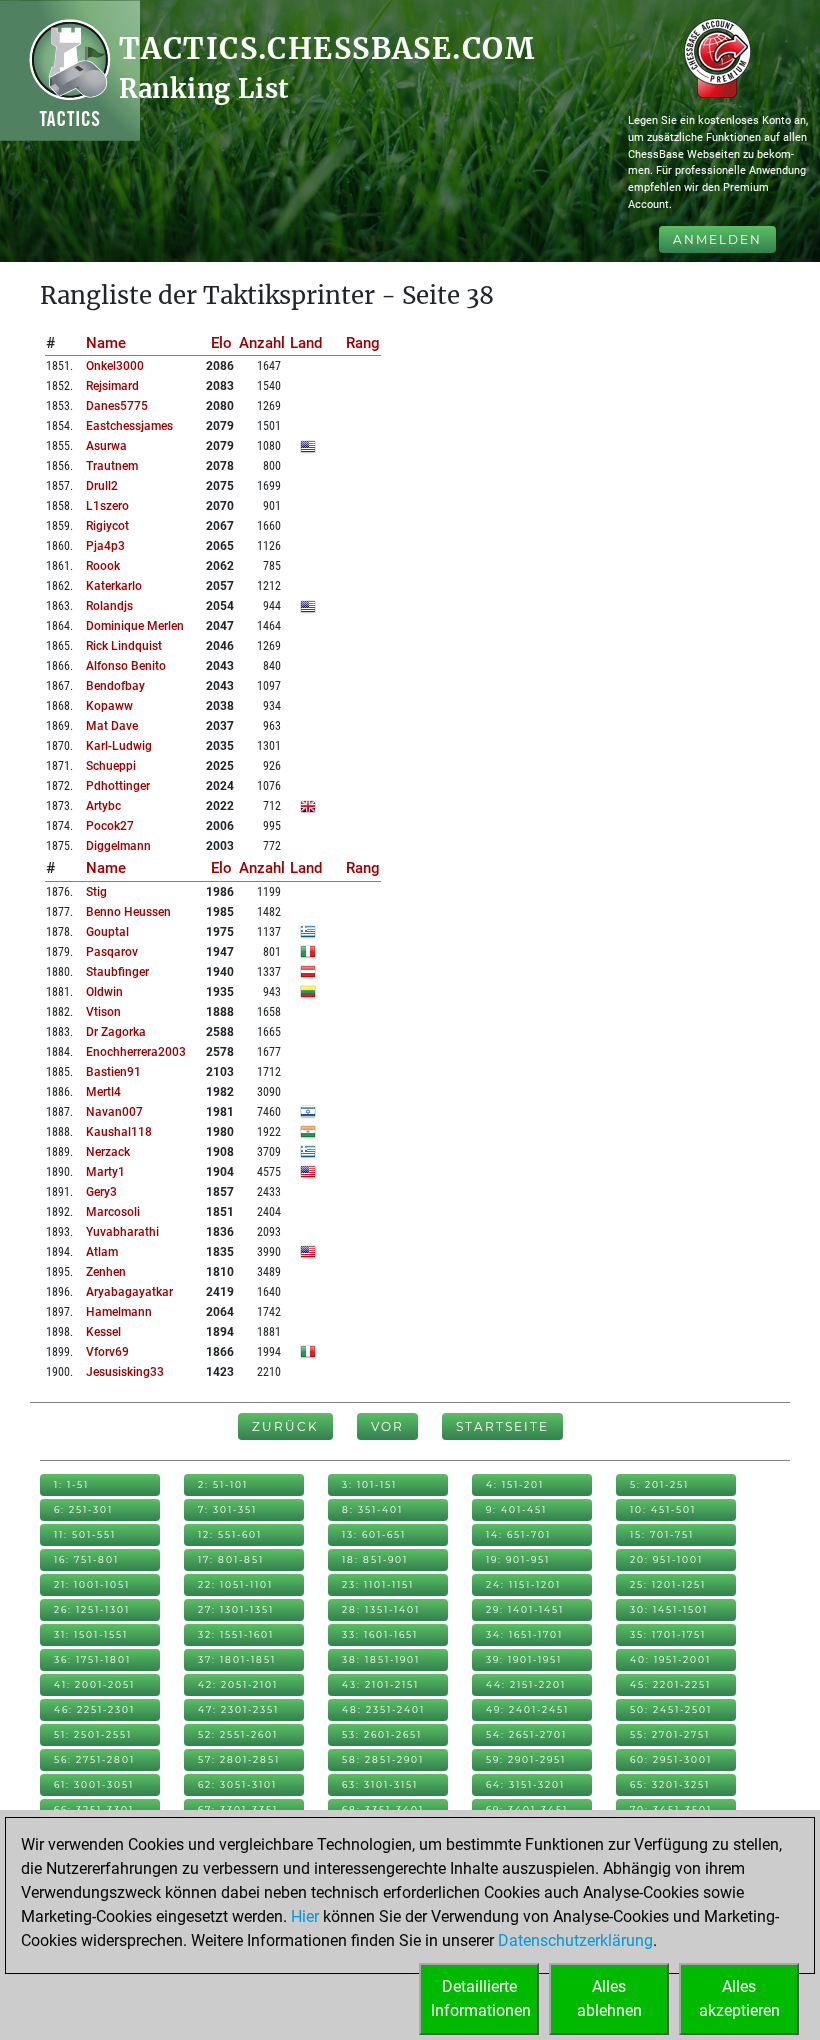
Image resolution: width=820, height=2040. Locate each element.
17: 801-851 (231, 1559)
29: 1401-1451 (525, 1609)
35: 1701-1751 (668, 1634)
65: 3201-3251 (670, 1784)
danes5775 (117, 406)
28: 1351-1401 (381, 1609)
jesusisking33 (125, 1372)
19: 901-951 (518, 1559)
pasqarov (112, 952)
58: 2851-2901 (383, 1759)
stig (96, 892)
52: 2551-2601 (238, 1734)
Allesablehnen (609, 1998)
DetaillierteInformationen (481, 1998)
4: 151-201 (515, 1484)
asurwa (106, 446)
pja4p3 (105, 546)
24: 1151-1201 (523, 1584)
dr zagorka (116, 1032)
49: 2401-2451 (527, 1709)
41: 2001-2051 (94, 1684)
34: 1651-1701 (524, 1634)
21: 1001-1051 (92, 1584)
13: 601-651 (374, 1534)
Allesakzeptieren (739, 1998)
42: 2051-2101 (238, 1684)
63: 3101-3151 (380, 1784)
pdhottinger (118, 786)
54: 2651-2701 (526, 1734)
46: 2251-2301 (94, 1709)
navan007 (114, 1112)
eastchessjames (129, 426)
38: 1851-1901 (381, 1659)
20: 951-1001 (666, 1559)
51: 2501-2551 (93, 1734)
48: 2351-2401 (383, 1709)
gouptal (107, 932)
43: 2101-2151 (380, 1684)
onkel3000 (115, 366)
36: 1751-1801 (92, 1659)
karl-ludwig (119, 746)
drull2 (102, 486)
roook (103, 566)
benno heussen (128, 912)
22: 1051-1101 (235, 1584)
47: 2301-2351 (238, 1709)
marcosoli (113, 1212)
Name (106, 343)
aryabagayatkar (129, 1292)
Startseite (502, 1426)
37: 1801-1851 (237, 1659)
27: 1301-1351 (236, 1609)
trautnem (112, 466)
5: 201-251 (659, 1484)
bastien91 (113, 1072)
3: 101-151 (369, 1484)
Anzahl (262, 343)
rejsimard (112, 386)
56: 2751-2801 (94, 1759)
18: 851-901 (375, 1559)
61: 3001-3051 (94, 1784)
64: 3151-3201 (525, 1784)
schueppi (111, 766)
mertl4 (103, 1092)
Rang (363, 343)
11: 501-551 (85, 1534)
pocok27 (110, 826)
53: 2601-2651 (382, 1734)
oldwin (104, 992)
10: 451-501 (663, 1509)
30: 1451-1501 (669, 1609)
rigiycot (107, 526)
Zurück (285, 1426)
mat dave (112, 726)
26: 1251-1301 (92, 1609)
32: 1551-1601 (236, 1634)
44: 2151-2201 (526, 1684)
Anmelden (717, 239)
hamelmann (119, 1312)
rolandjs (109, 606)
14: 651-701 (518, 1534)
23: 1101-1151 (378, 1584)
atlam (102, 1252)
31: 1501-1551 (91, 1634)
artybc (103, 806)
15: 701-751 (662, 1534)
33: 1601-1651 (380, 1634)
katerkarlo (114, 586)
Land (306, 343)
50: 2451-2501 (671, 1709)
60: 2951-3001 (671, 1759)
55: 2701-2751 (670, 1734)
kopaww (109, 706)
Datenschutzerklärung (575, 1940)
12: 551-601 (230, 1534)
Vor (387, 1426)
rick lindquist (124, 646)
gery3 (101, 1192)
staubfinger (117, 972)
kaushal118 (119, 1132)
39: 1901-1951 (524, 1659)
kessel (103, 1332)
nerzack (108, 1152)
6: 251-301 (83, 1509)
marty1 (105, 1172)
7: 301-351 (227, 1509)
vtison (103, 1012)
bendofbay (115, 686)
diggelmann (118, 846)
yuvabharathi (122, 1232)
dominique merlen (135, 626)
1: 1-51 (71, 1484)
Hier (305, 1916)
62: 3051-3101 (237, 1784)
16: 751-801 (86, 1559)
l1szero (107, 506)
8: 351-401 (372, 1509)
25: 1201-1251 (668, 1584)
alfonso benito (126, 666)
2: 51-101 (223, 1484)
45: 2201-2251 (670, 1684)
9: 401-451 (516, 1509)
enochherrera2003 (136, 1052)
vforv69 (107, 1352)
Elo (221, 343)
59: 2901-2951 (526, 1759)
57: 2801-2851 (239, 1759)
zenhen (106, 1272)
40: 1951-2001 (670, 1659)
